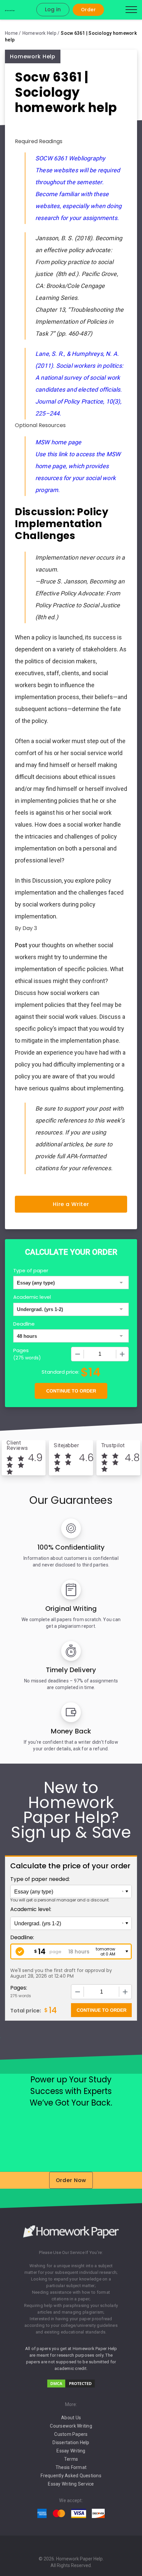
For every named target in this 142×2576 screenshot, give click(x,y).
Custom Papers (71, 2434)
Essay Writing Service (71, 2484)
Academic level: (31, 1909)
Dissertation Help (71, 2442)
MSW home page (58, 442)
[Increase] (122, 1354)
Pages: (19, 1988)
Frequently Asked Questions (71, 2476)
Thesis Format (71, 2467)
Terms (71, 2459)
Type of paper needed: (40, 1879)
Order (88, 10)
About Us (71, 2418)
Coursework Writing (71, 2426)
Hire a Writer (71, 1204)
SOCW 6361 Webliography (70, 158)
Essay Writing (71, 2451)
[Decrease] (78, 1354)
